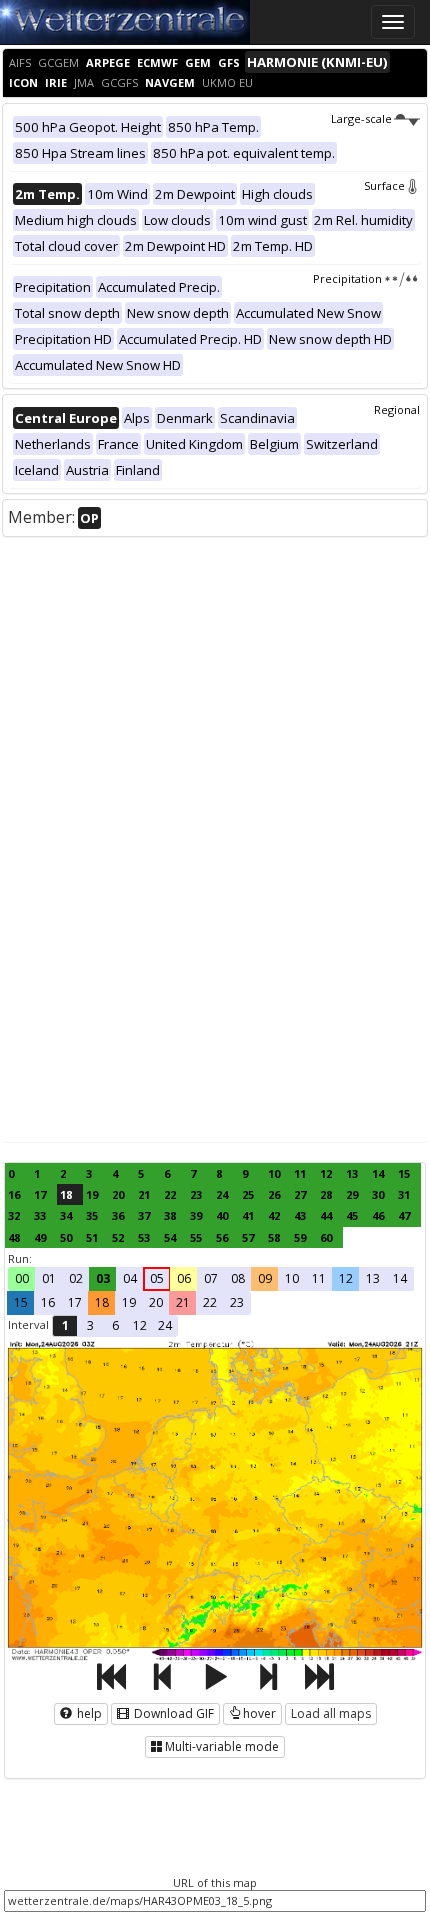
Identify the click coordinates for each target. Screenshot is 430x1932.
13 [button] (373, 1278)
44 (326, 1215)
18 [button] (102, 1302)
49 (40, 1237)
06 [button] (184, 1278)
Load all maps (331, 1713)
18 (66, 1194)
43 (300, 1215)
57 (248, 1237)
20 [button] (156, 1302)
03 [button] (103, 1278)
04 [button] (130, 1278)
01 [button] (49, 1278)
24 (222, 1194)
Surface (384, 185)
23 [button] (237, 1302)
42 (274, 1215)
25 (248, 1194)
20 (118, 1194)
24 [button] (165, 1325)
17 (40, 1194)
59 (300, 1237)
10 (274, 1173)
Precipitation (347, 278)
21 (144, 1194)
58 (274, 1237)
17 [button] (75, 1302)
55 (196, 1237)
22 (170, 1194)
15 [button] (21, 1302)
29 (352, 1194)
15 (404, 1173)
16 (14, 1194)
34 (66, 1215)
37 (144, 1215)
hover (259, 1713)
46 (378, 1215)
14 (378, 1173)
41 (248, 1215)
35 (92, 1215)
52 (118, 1237)
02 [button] (76, 1278)
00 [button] (22, 1278)
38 (170, 1215)
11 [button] (319, 1278)
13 (352, 1173)
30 (378, 1194)
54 (170, 1237)
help (88, 1713)
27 (300, 1194)
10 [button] (292, 1278)
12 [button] (346, 1278)
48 (14, 1237)
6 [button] (115, 1325)
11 (300, 1173)
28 (326, 1194)
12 (326, 1173)
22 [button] (210, 1302)
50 (66, 1237)
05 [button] (157, 1278)
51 (92, 1237)
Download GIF (172, 1713)
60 (326, 1237)
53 (144, 1237)
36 (118, 1215)
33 (40, 1215)
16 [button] (48, 1302)
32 (14, 1215)
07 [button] (211, 1278)
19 (92, 1194)
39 (196, 1215)
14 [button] (400, 1278)
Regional (397, 409)
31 (404, 1194)
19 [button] (129, 1302)
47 (404, 1215)
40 (222, 1215)
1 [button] (65, 1325)
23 (196, 1194)
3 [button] (90, 1325)
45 (352, 1215)
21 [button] (183, 1302)
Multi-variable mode (222, 1746)
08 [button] (238, 1278)
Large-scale (361, 118)
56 (222, 1237)
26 (274, 1194)
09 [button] (265, 1278)
